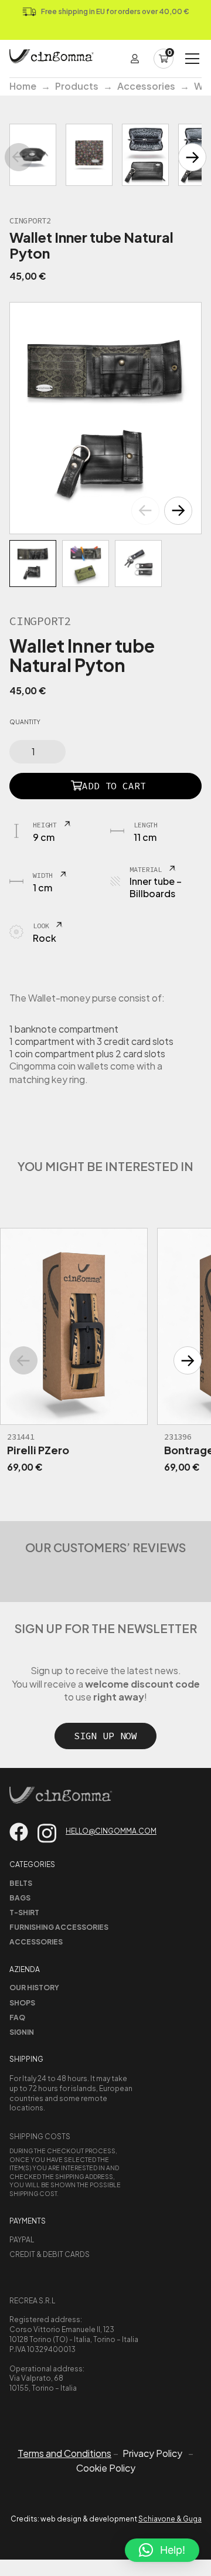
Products (77, 86)
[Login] (135, 59)
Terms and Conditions (64, 2453)
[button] (178, 511)
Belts (21, 1883)
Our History (34, 1988)
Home (23, 86)
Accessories (146, 86)
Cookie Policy (106, 2468)
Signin (22, 2032)
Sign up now (105, 1736)
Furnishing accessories (59, 1927)
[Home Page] (52, 59)
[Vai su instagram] (47, 1833)
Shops (22, 2003)
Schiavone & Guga (170, 2519)
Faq (17, 2017)
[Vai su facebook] (19, 1832)
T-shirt (24, 1913)
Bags (20, 1898)
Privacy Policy (152, 2453)
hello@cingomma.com (111, 1831)
